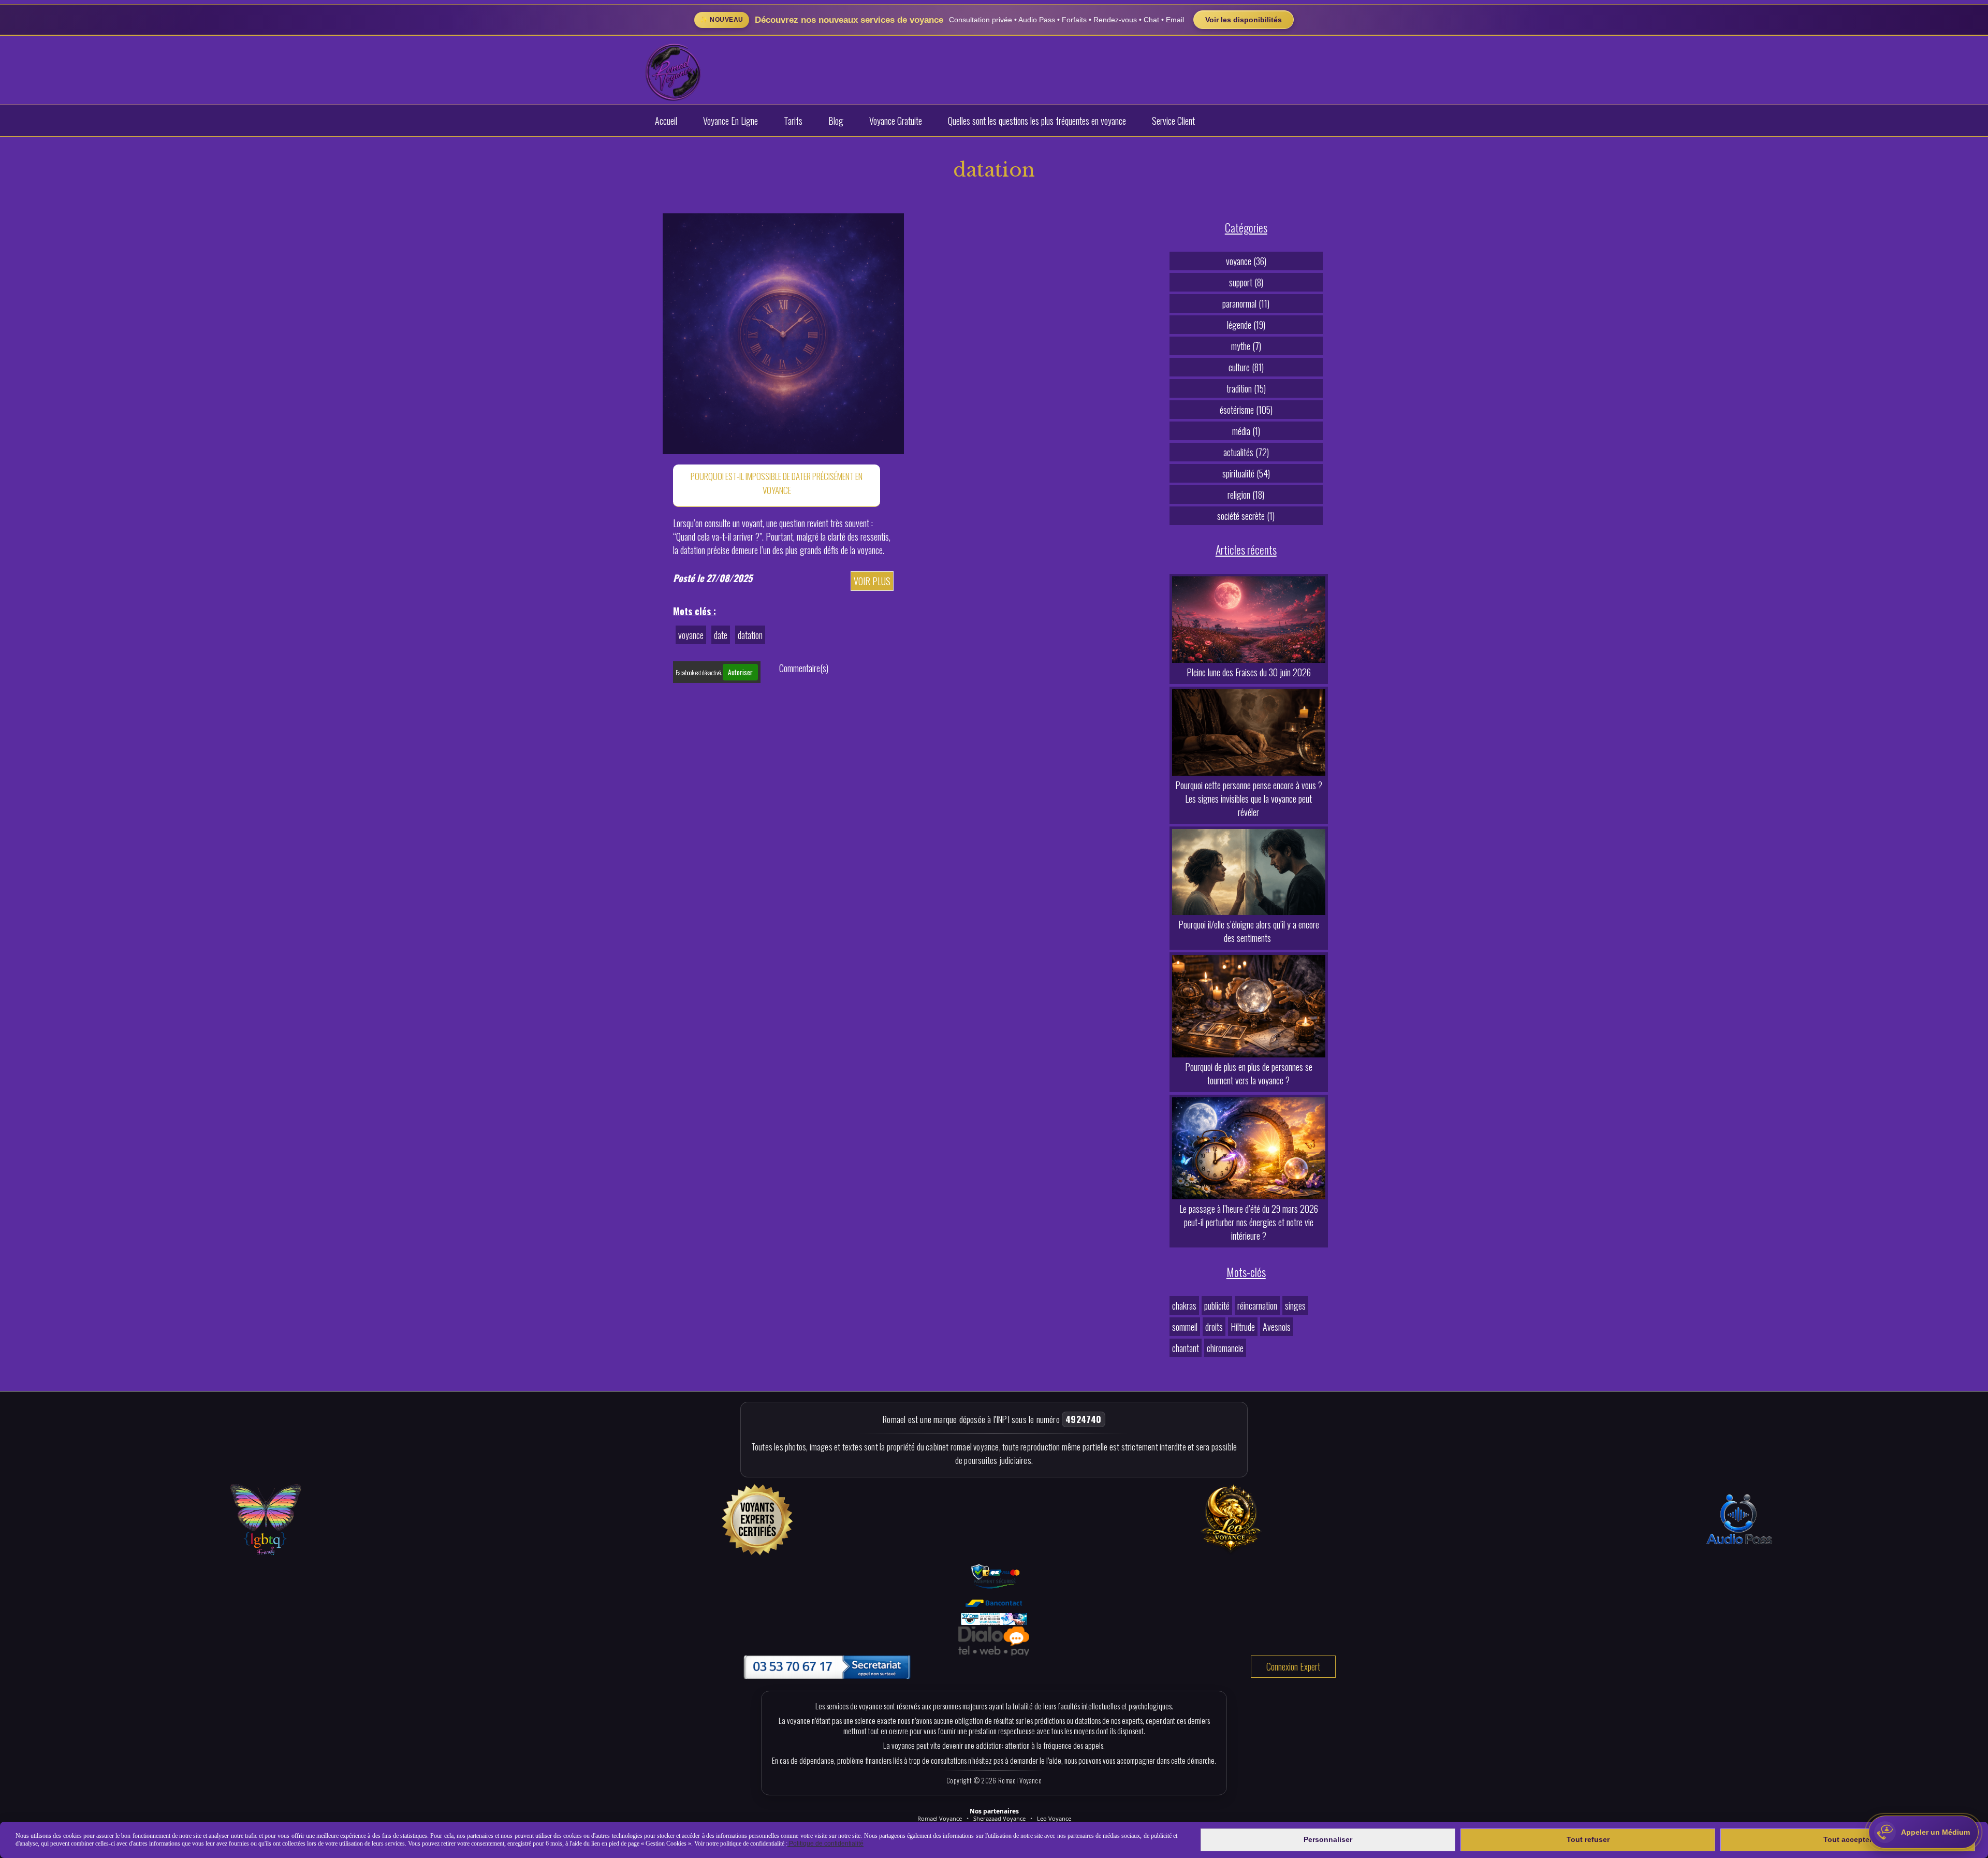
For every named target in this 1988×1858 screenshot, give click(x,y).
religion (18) (1246, 495)
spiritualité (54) (1246, 473)
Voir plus (872, 581)
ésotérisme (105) (1246, 410)
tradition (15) (1246, 388)
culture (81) (1246, 367)
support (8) (1246, 282)
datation (750, 635)
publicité (1217, 1305)
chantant (1186, 1348)
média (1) (1246, 431)
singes (1295, 1305)
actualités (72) (1246, 452)
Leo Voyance (1054, 1818)
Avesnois (1277, 1327)
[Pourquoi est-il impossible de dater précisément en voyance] (783, 332)
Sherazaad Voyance (999, 1818)
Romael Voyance (940, 1818)
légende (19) (1246, 325)
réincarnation (1257, 1305)
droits (1214, 1327)
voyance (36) (1246, 261)
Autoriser (740, 672)
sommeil (1185, 1327)
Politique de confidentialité (825, 1844)
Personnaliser (1328, 1839)
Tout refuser (1588, 1839)
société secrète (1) (1246, 516)
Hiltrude (1243, 1327)
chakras (1184, 1305)
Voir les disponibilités (1244, 20)
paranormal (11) (1246, 303)
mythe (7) (1246, 346)
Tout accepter (1848, 1839)
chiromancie (1225, 1348)
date (721, 635)
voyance (691, 635)
